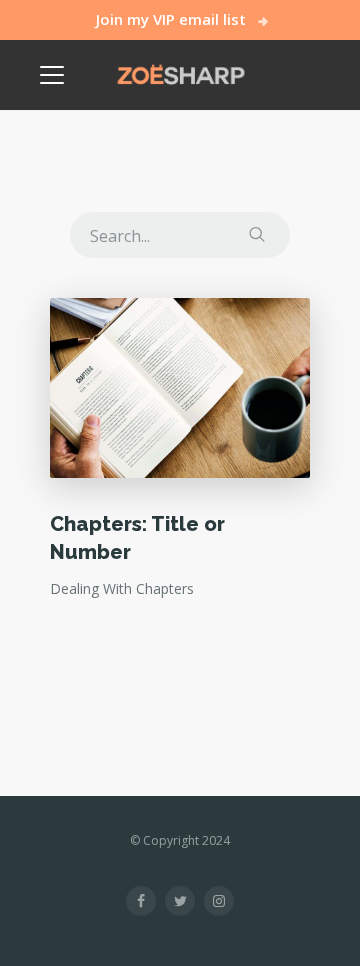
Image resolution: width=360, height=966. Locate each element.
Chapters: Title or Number (137, 538)
